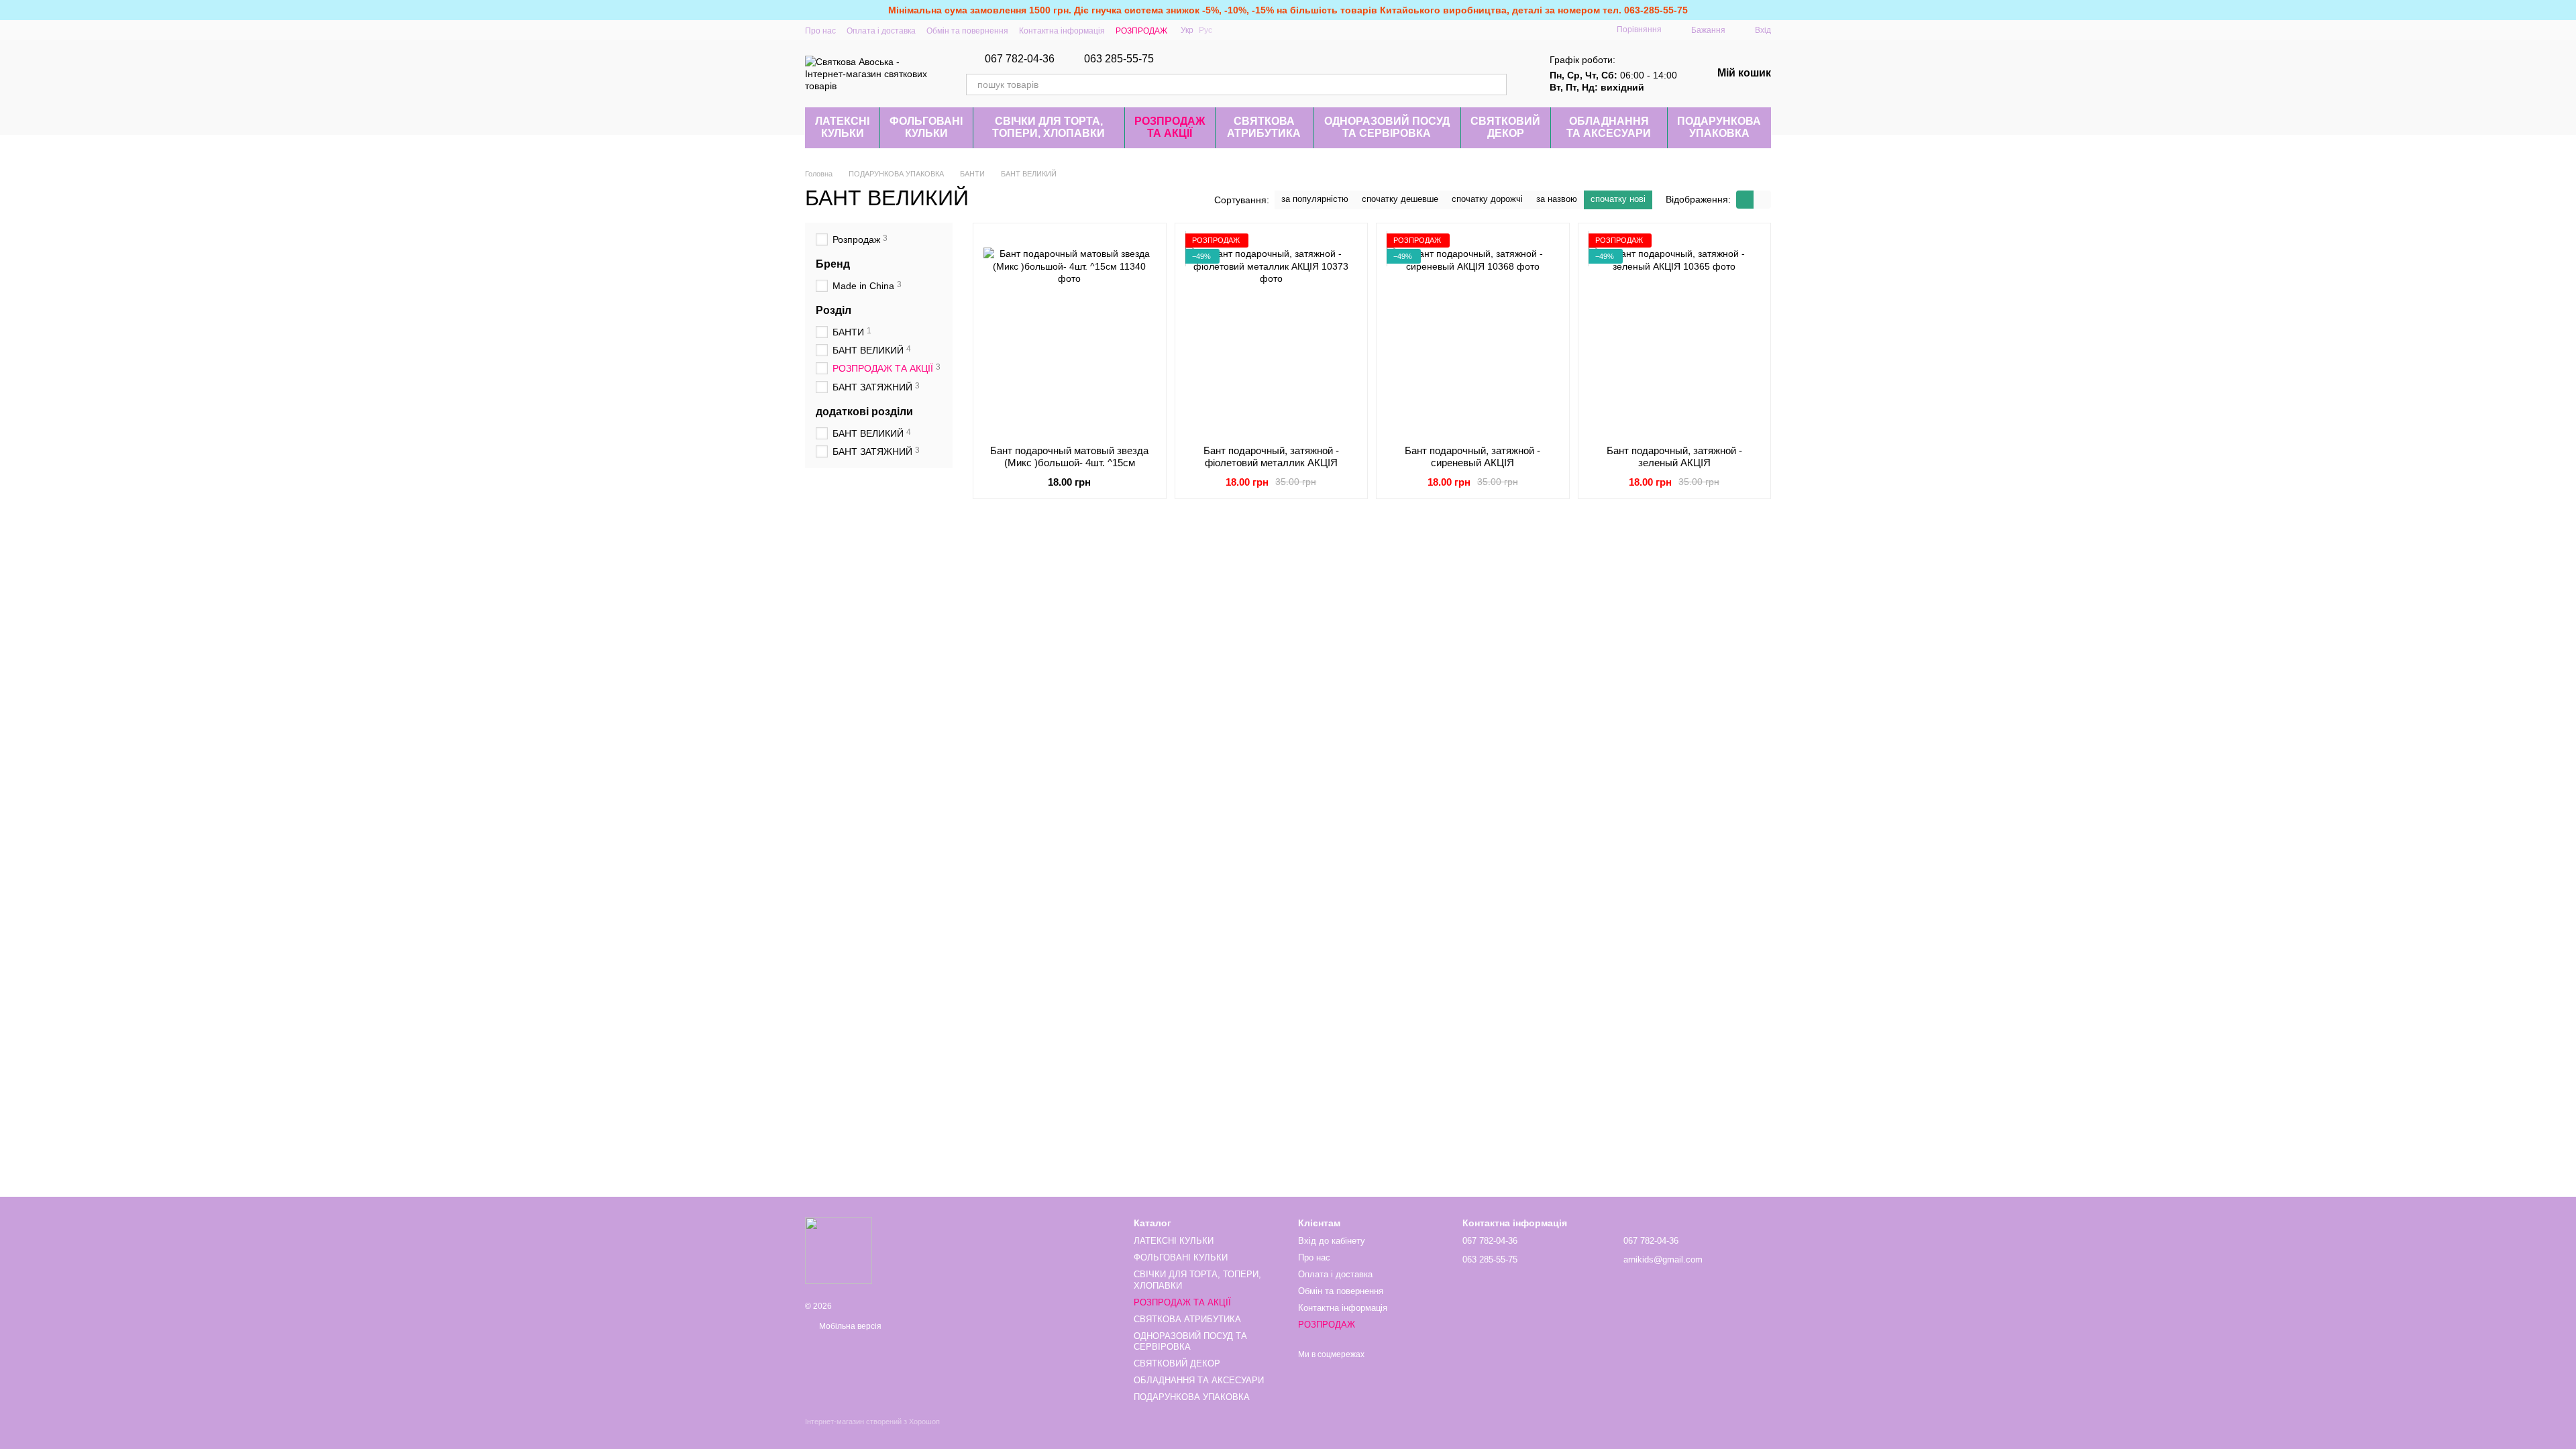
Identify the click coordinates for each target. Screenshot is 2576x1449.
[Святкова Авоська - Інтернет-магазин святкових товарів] (839, 1250)
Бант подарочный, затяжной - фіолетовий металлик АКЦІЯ (1271, 457)
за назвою (1557, 199)
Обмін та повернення (967, 31)
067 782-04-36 (1020, 59)
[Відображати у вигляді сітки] (1745, 200)
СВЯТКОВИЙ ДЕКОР (1505, 127)
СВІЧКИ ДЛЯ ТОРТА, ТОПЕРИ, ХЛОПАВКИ (1049, 127)
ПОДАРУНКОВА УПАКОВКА (1719, 127)
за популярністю (1315, 199)
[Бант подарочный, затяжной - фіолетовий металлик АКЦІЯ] (1272, 334)
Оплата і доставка (881, 31)
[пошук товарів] (1496, 85)
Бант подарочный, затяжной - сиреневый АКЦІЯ (1472, 457)
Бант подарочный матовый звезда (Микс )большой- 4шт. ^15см (1069, 457)
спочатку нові (1618, 199)
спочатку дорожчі (1487, 199)
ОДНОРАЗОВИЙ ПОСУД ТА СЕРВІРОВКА (1387, 127)
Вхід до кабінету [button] (1332, 1241)
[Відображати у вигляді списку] (1762, 200)
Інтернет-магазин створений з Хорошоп (872, 1421)
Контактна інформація (1062, 31)
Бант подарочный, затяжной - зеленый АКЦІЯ (1674, 457)
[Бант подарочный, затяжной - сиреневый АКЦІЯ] (1473, 334)
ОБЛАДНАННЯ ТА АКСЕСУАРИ (1609, 127)
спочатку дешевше (1400, 199)
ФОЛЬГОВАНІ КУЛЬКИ (926, 127)
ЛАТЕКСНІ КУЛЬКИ (842, 127)
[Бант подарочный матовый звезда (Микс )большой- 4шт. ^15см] (1070, 334)
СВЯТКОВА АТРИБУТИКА (1264, 127)
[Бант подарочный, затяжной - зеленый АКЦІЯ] (1675, 334)
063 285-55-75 (1119, 59)
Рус (1205, 30)
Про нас (820, 31)
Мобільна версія (849, 1326)
